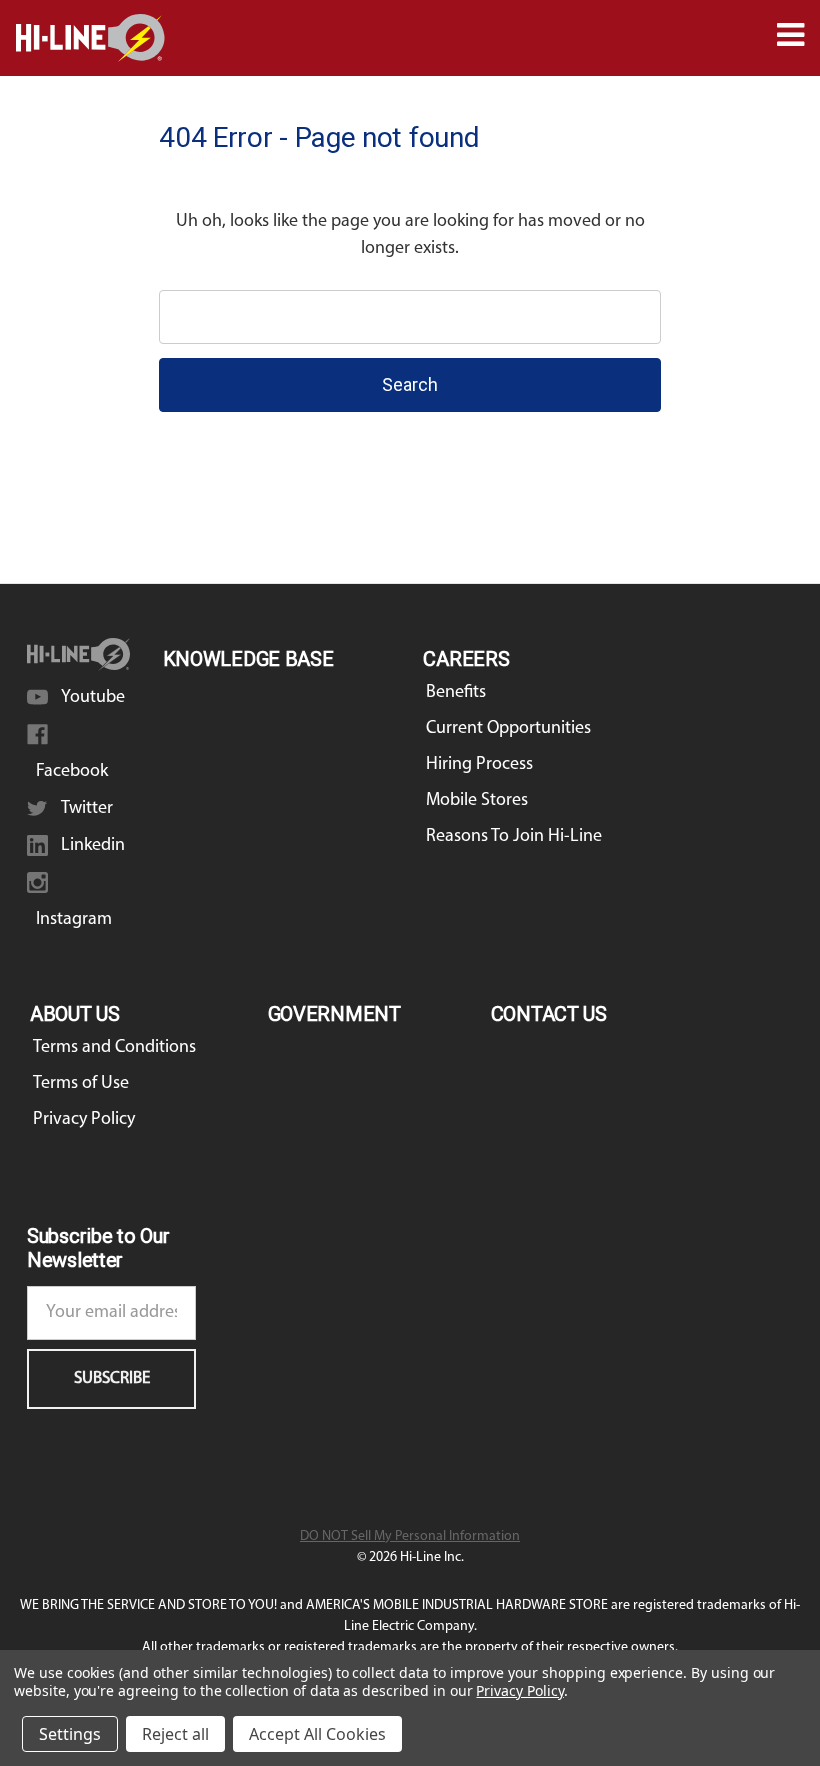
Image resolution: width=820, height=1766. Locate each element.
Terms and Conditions (114, 1048)
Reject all (175, 1734)
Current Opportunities (508, 729)
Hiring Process (479, 765)
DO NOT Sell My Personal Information (410, 1536)
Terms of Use (81, 1084)
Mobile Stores (477, 801)
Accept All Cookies (317, 1734)
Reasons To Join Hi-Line (514, 837)
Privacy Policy (84, 1120)
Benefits (456, 693)
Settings (70, 1734)
